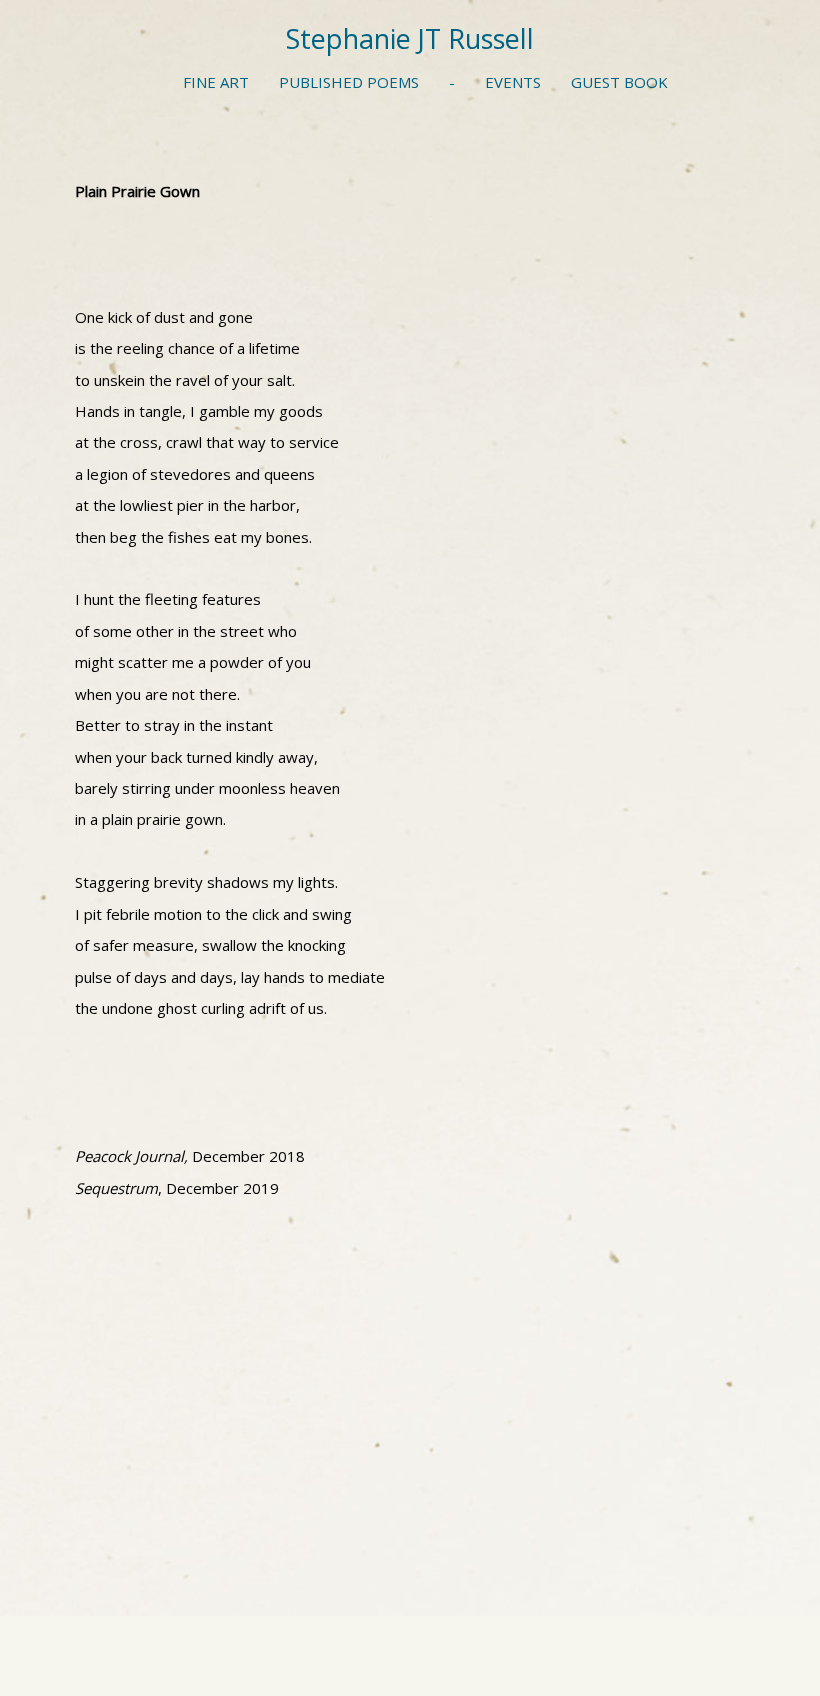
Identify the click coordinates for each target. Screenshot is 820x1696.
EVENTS (513, 82)
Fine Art (216, 82)
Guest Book (619, 82)
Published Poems (349, 82)
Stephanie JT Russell (410, 38)
